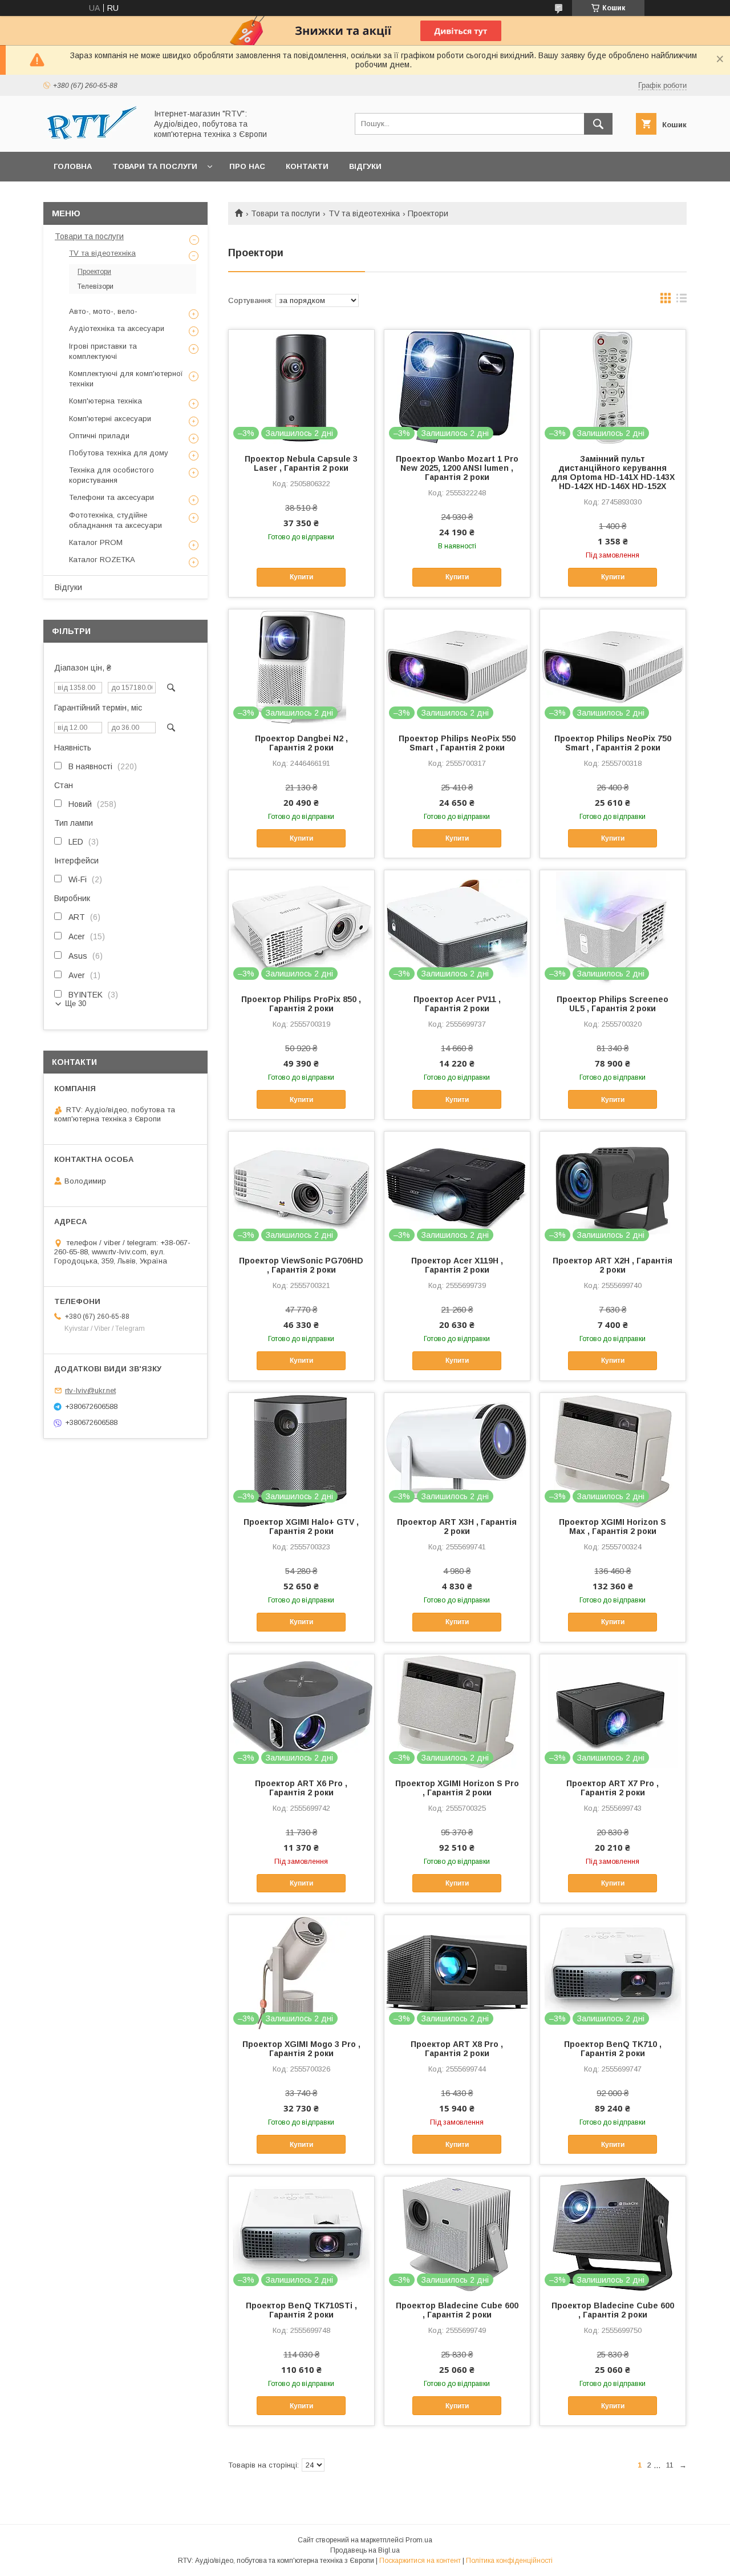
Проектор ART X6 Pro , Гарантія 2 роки (301, 1788)
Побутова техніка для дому (119, 453)
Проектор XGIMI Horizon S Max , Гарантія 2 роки (613, 1527)
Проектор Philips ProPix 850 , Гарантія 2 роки (301, 1004)
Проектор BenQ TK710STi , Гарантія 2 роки (301, 2310)
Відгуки (365, 166)
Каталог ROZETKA (102, 560)
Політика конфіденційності (509, 2561)
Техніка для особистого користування (111, 475)
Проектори (94, 272)
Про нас (247, 166)
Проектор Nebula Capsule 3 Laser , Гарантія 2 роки (301, 463)
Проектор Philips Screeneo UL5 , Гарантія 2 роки (613, 1004)
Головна (73, 166)
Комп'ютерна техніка (106, 401)
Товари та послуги (155, 166)
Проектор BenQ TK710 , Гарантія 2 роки (613, 2049)
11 (670, 2465)
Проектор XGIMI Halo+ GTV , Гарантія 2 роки (301, 1527)
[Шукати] (598, 124)
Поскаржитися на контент (420, 2561)
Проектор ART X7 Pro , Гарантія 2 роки (613, 1788)
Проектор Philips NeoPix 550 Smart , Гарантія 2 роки (457, 743)
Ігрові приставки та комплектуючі (103, 351)
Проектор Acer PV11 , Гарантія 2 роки (457, 1004)
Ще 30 (76, 1004)
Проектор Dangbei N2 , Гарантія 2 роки (301, 743)
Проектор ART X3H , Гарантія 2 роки (457, 1527)
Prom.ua (419, 2540)
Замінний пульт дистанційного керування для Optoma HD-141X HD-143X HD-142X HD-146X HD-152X (613, 473)
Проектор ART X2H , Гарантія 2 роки (613, 1265)
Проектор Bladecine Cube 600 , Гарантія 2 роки (457, 2310)
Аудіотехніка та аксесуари (117, 328)
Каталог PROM (96, 542)
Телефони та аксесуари (111, 497)
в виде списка (682, 301)
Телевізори (96, 286)
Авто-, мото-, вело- (103, 311)
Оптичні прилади (99, 436)
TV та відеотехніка (364, 213)
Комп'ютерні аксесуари (110, 419)
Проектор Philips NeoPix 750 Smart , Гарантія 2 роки (613, 743)
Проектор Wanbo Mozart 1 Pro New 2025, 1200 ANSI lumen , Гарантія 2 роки (457, 468)
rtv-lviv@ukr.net (90, 1390)
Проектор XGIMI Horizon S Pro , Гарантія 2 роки (457, 1788)
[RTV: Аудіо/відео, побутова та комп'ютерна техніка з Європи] (92, 137)
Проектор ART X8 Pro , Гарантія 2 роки (457, 2049)
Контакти (307, 166)
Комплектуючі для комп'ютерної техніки (126, 379)
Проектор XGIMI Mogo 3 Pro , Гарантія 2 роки (301, 2049)
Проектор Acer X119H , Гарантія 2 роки (457, 1265)
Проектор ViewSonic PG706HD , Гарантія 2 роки (301, 1265)
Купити (301, 577)
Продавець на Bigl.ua (365, 2550)
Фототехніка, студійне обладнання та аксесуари (115, 520)
